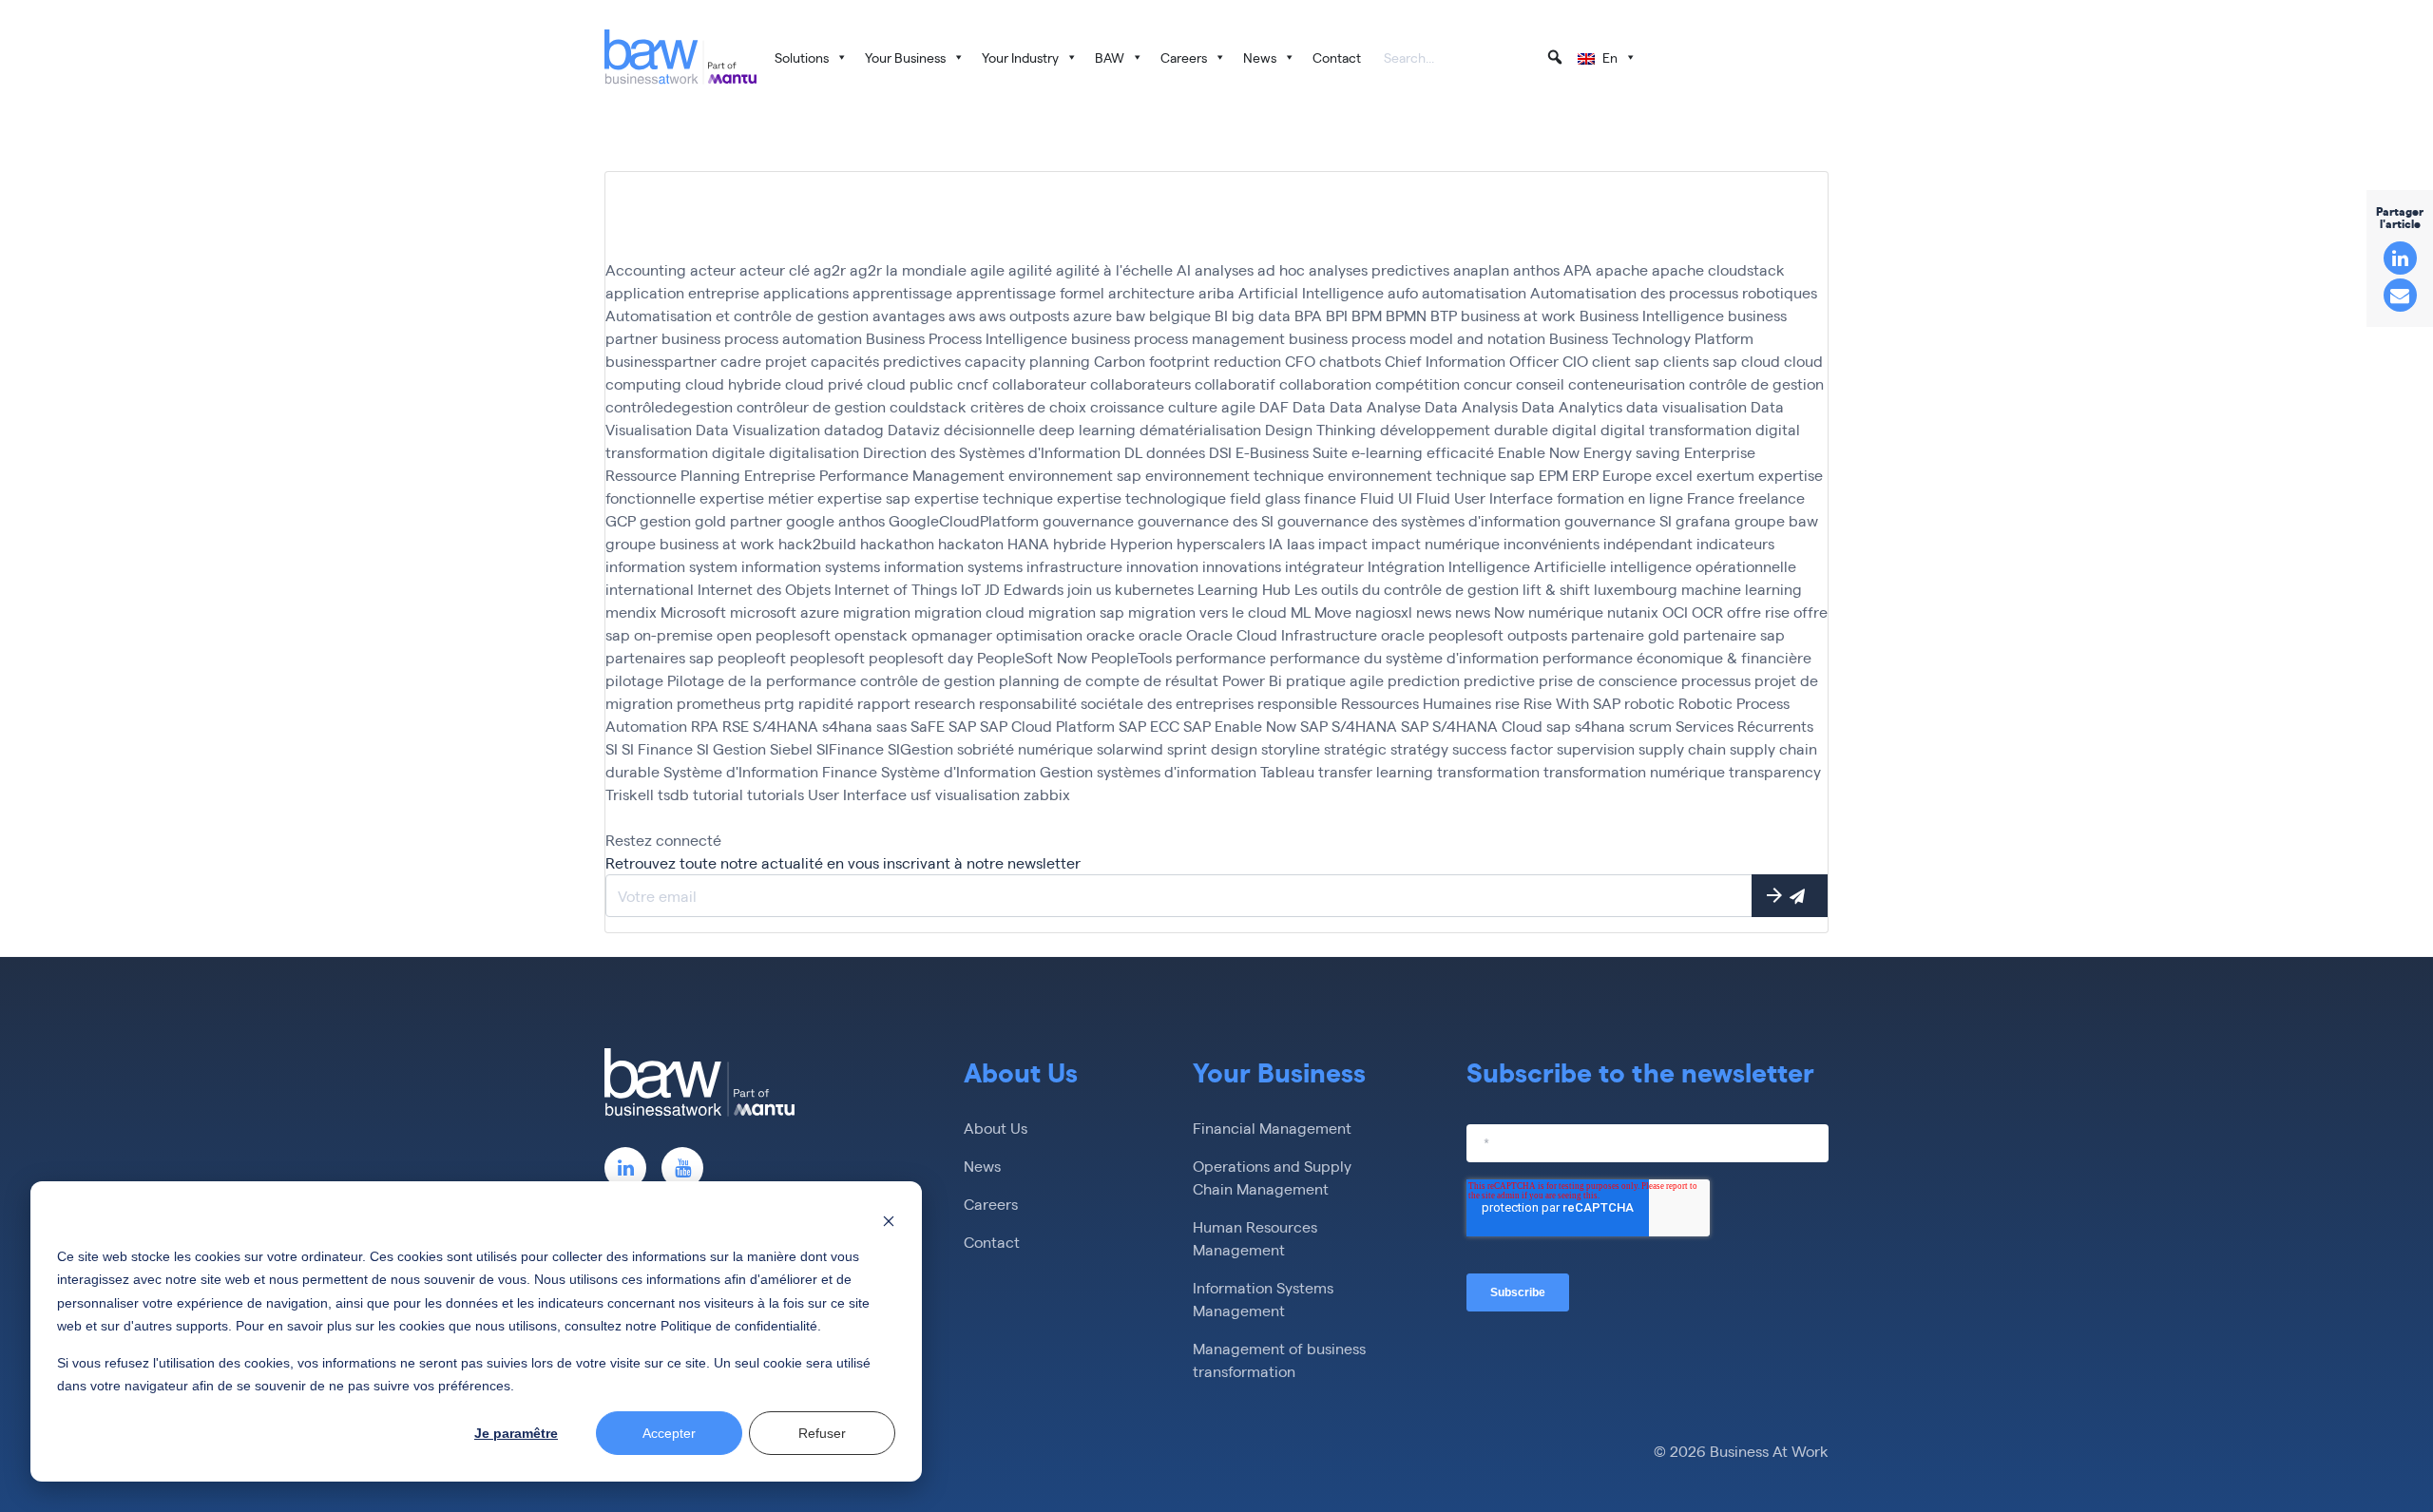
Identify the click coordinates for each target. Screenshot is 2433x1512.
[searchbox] (1474, 59)
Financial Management (1272, 1128)
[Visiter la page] (625, 1168)
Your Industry (1020, 57)
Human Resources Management (1255, 1238)
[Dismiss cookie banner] (889, 1220)
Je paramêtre (516, 1433)
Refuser (822, 1433)
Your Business (905, 57)
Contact (1337, 57)
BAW (1110, 57)
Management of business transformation (1279, 1359)
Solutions (802, 57)
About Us (996, 1128)
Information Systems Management (1263, 1299)
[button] (1555, 57)
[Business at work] (680, 57)
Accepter (669, 1433)
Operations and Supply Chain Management (1272, 1177)
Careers (1184, 57)
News (1260, 57)
